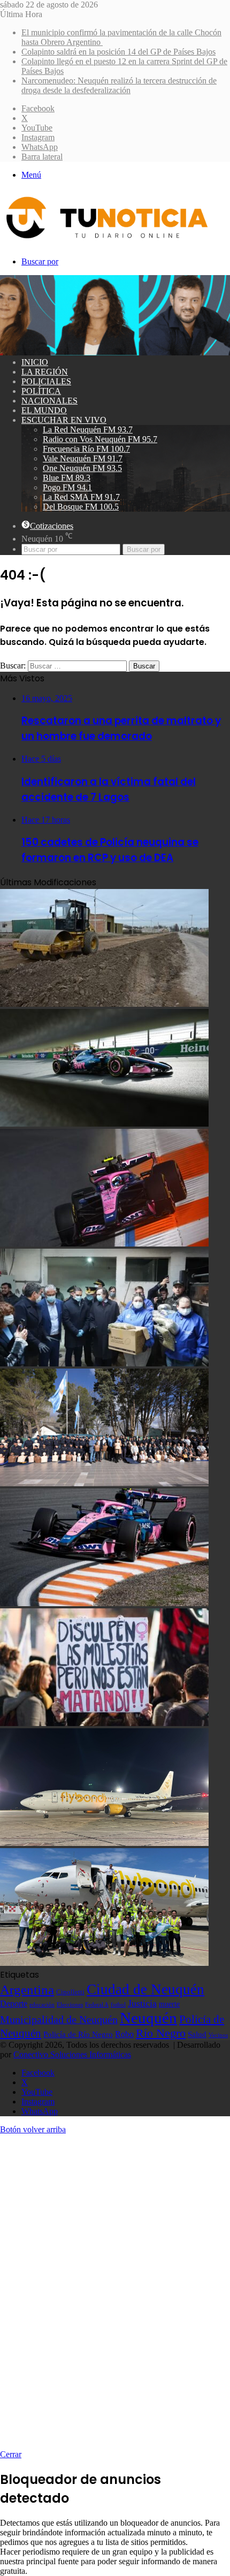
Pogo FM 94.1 (67, 487)
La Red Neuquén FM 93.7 (88, 430)
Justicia (142, 2003)
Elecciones (70, 2005)
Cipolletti (70, 1992)
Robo (124, 2034)
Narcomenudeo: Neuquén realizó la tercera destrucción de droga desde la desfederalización (119, 85)
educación (42, 2005)
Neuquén (148, 2018)
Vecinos (218, 2035)
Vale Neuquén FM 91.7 (83, 458)
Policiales (46, 381)
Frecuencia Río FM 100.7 (86, 449)
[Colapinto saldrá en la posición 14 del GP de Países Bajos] (104, 1124)
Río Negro (161, 2033)
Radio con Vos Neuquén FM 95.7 (100, 439)
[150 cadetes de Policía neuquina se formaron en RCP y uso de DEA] (104, 1483)
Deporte (14, 2004)
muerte (169, 2004)
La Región (45, 372)
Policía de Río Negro (78, 2034)
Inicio (35, 362)
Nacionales (49, 401)
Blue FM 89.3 (67, 478)
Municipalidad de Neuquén (59, 2019)
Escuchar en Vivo (64, 420)
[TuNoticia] (106, 241)
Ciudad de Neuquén (145, 1989)
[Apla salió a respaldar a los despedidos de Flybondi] (104, 1963)
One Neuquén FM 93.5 (82, 468)
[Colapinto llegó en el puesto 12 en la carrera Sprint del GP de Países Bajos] (104, 1244)
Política (41, 391)
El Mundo (44, 410)
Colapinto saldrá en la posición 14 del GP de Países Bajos (118, 52)
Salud (197, 2034)
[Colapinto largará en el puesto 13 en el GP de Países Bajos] (104, 1603)
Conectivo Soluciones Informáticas (72, 2054)
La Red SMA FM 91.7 (81, 497)
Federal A (97, 2004)
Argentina (27, 1989)
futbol (118, 2004)
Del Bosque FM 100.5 (81, 507)
